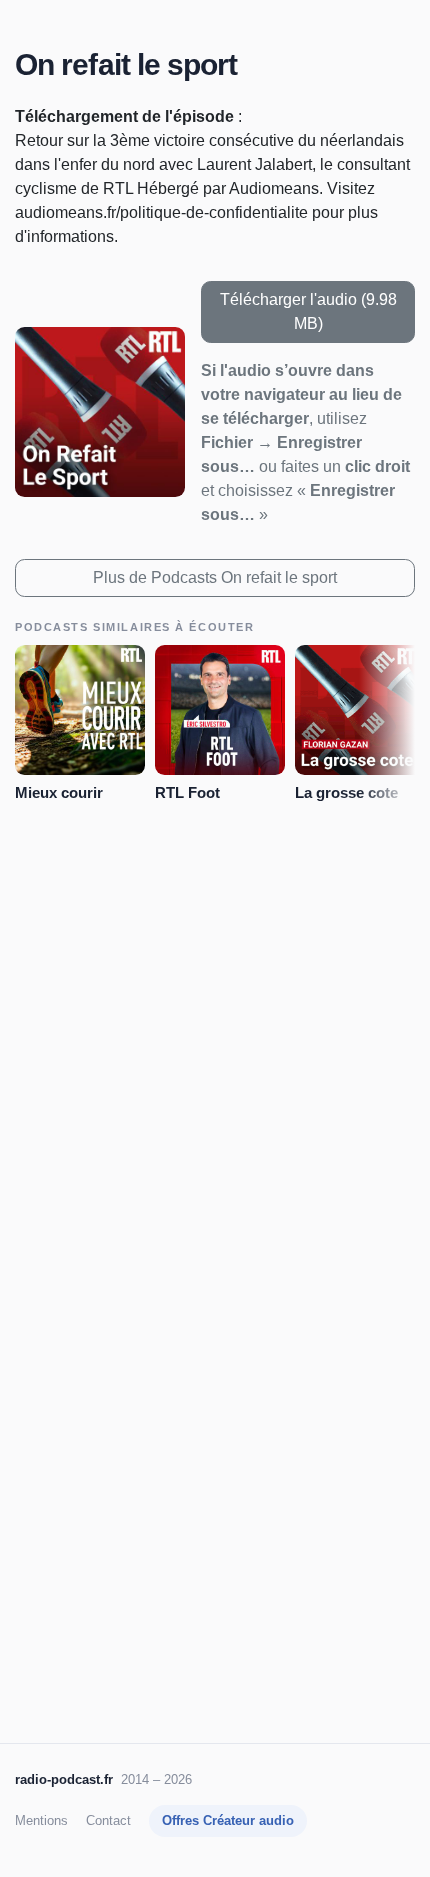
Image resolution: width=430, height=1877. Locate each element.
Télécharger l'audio (308, 311)
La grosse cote (346, 792)
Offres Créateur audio (228, 1820)
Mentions (41, 1820)
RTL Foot (187, 792)
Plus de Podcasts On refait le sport (215, 577)
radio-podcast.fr (64, 1779)
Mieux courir (59, 792)
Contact (108, 1820)
